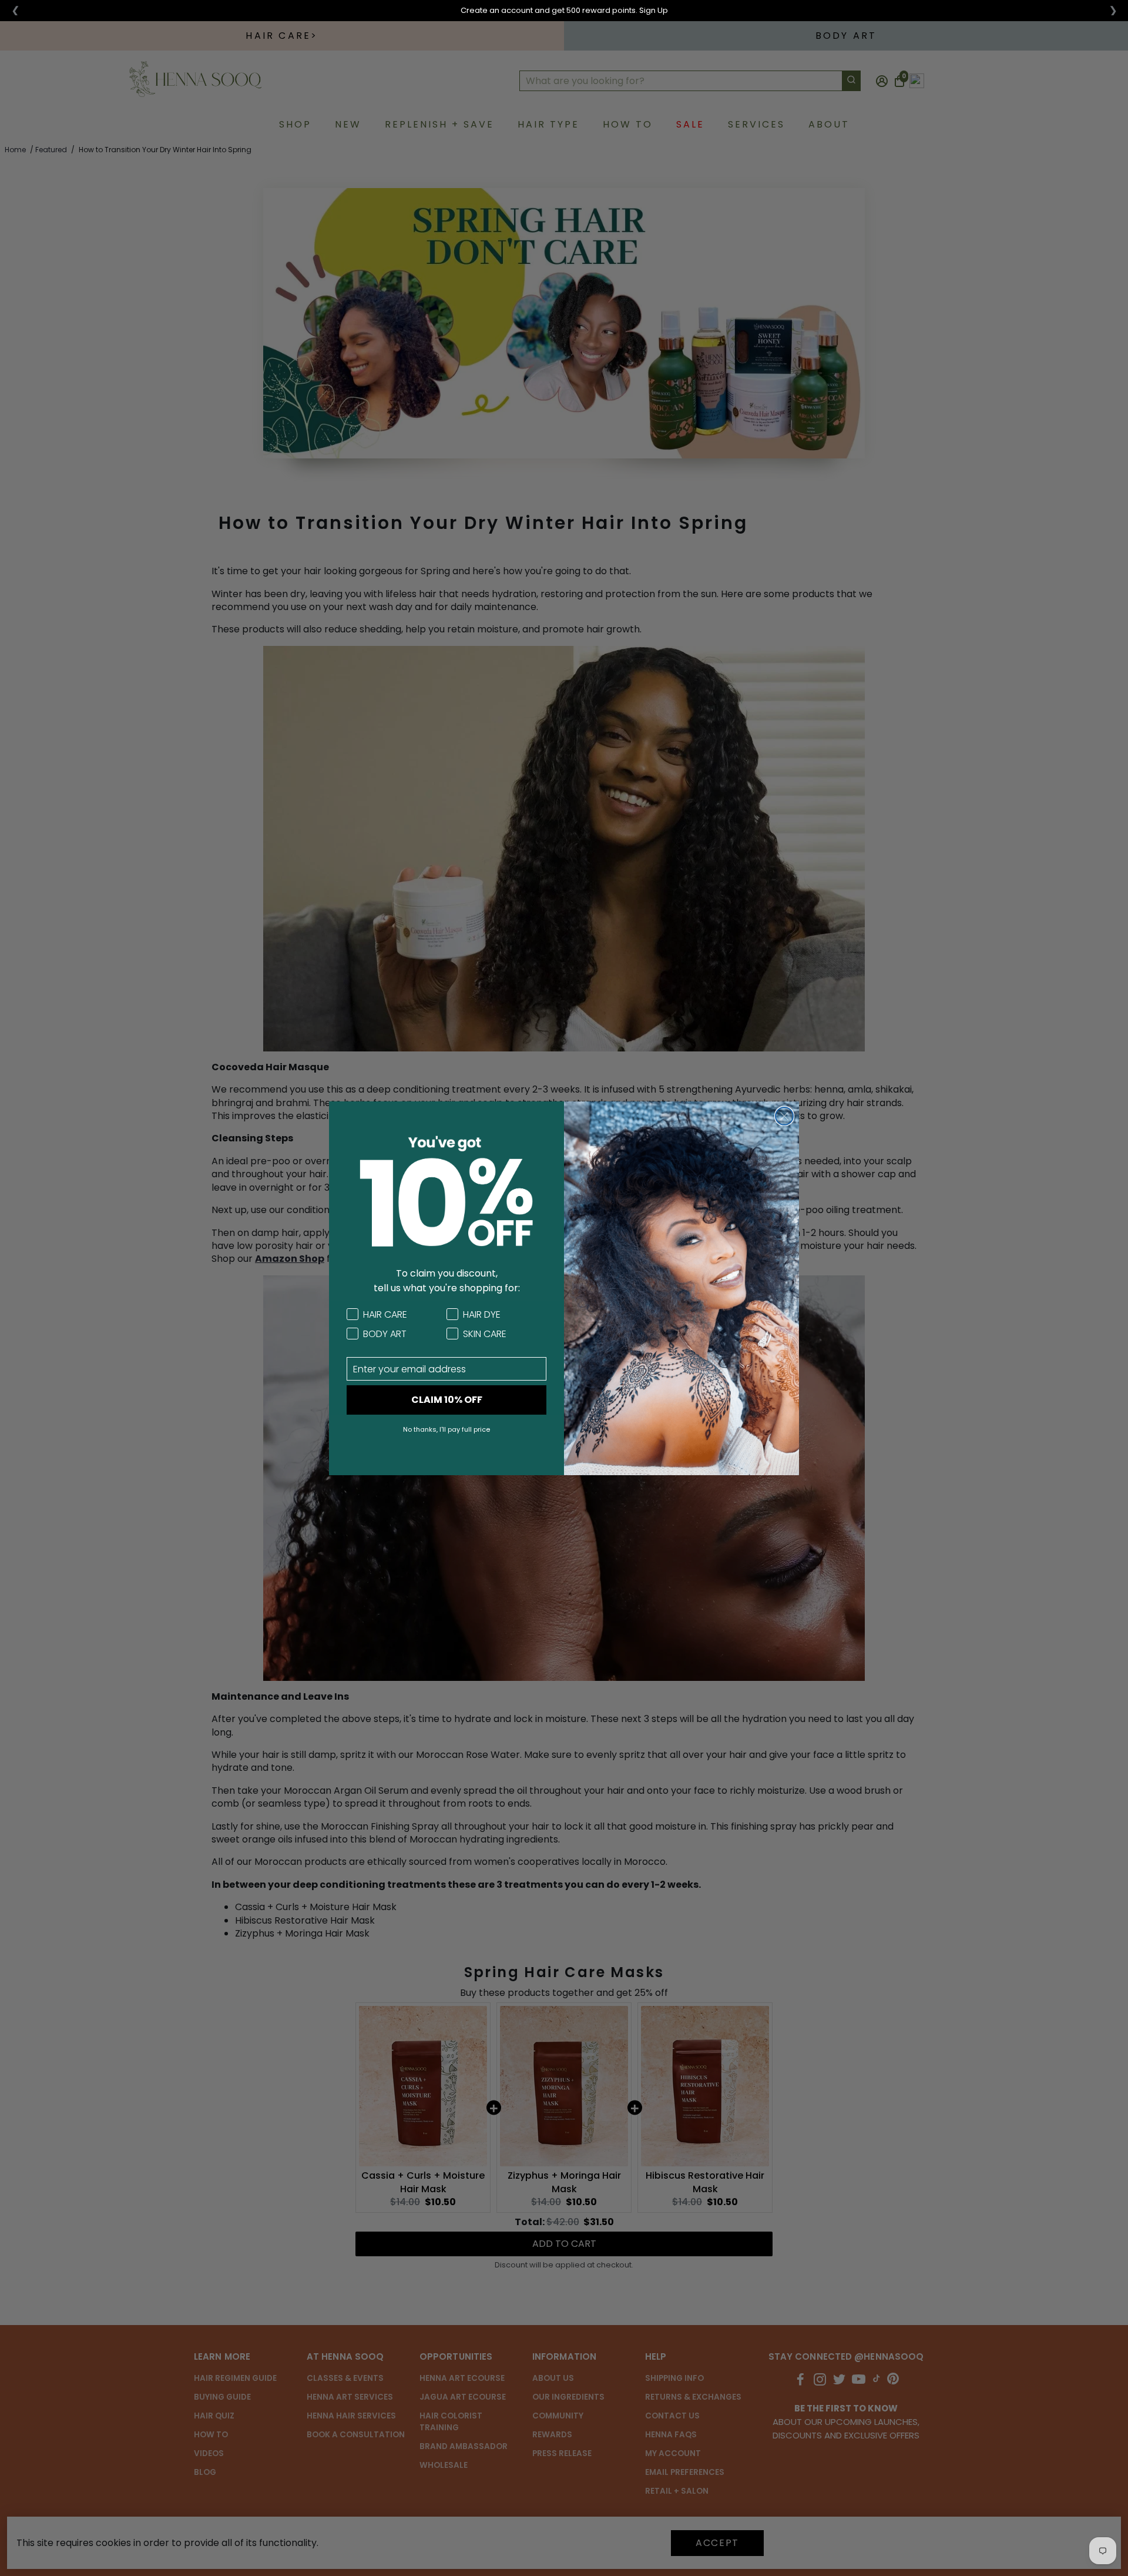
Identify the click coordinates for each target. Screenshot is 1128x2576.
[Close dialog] (784, 1116)
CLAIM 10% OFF (447, 1400)
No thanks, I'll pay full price (446, 1429)
